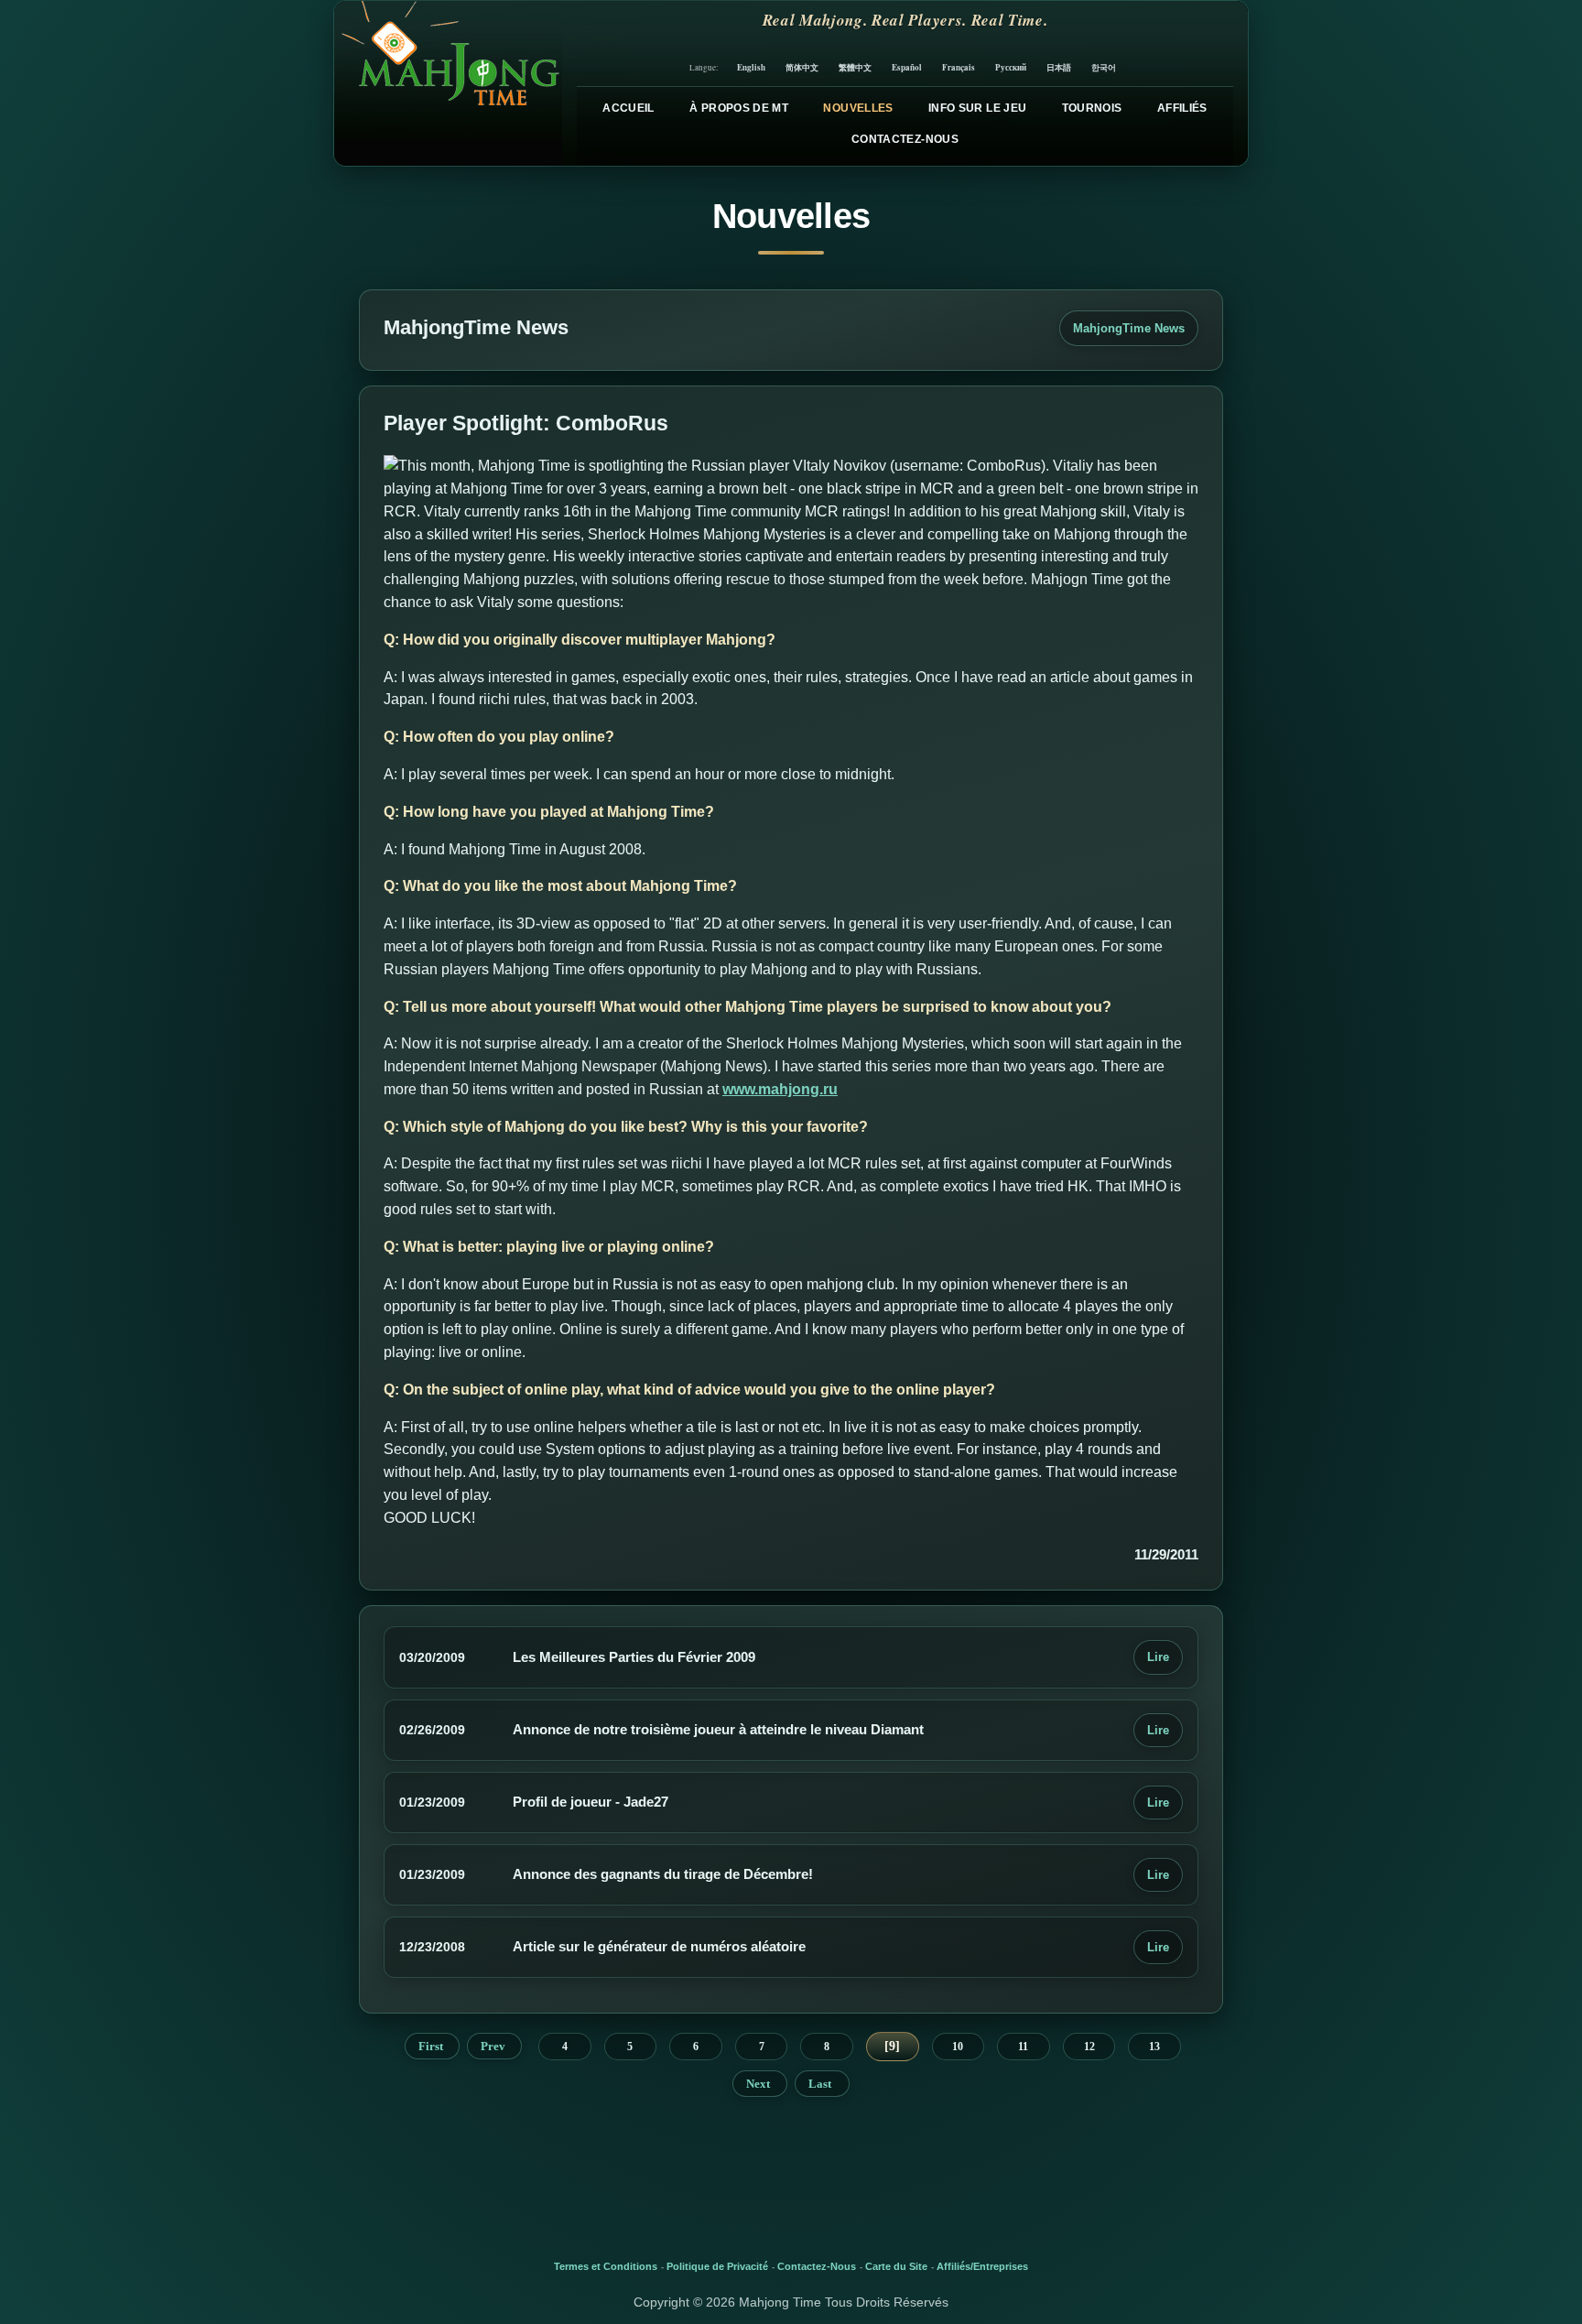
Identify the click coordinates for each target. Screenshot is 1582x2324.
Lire (1158, 1657)
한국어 (1104, 67)
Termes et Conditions (606, 2266)
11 (1023, 2047)
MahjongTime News (1129, 328)
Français (959, 67)
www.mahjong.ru (780, 1089)
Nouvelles (858, 108)
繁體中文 (855, 67)
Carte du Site (896, 2266)
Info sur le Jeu (977, 108)
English (751, 67)
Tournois (1092, 108)
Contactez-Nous (905, 139)
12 (1089, 2047)
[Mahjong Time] (448, 83)
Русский (1011, 67)
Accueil (628, 108)
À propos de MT (739, 108)
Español (907, 67)
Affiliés (1182, 108)
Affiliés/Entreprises (982, 2266)
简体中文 (802, 67)
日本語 (1059, 67)
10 (958, 2047)
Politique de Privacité (717, 2266)
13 (1154, 2047)
